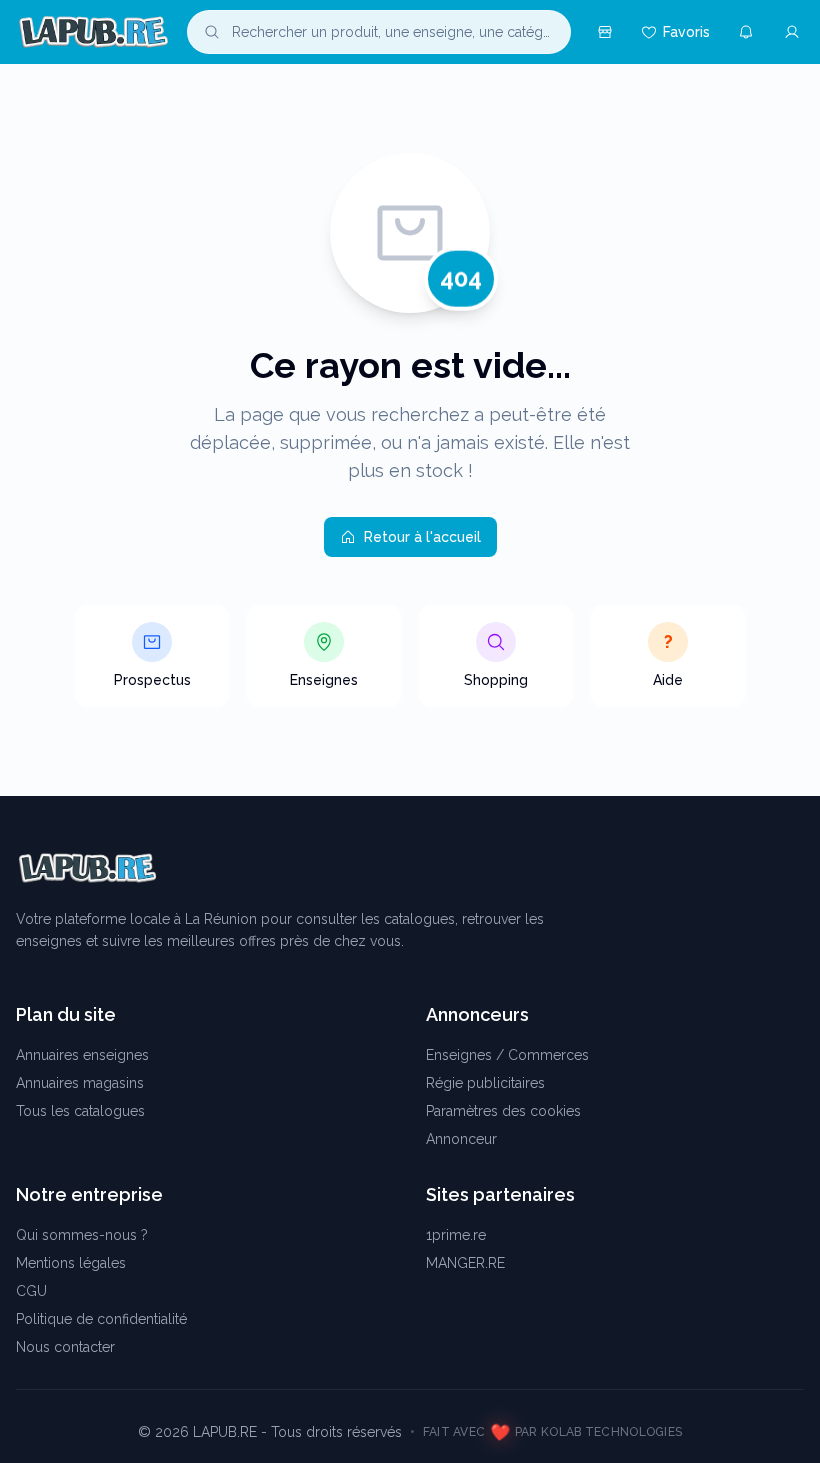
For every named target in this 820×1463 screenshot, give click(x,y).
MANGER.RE (465, 1263)
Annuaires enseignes (82, 1055)
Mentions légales (71, 1263)
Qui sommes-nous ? (82, 1235)
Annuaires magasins (80, 1083)
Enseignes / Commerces (507, 1055)
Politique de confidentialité (101, 1319)
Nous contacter (65, 1347)
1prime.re (456, 1235)
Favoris (686, 32)
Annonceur (461, 1139)
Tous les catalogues (80, 1111)
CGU (31, 1291)
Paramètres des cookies (503, 1111)
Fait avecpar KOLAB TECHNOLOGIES (553, 1432)
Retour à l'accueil (422, 537)
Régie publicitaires (485, 1083)
